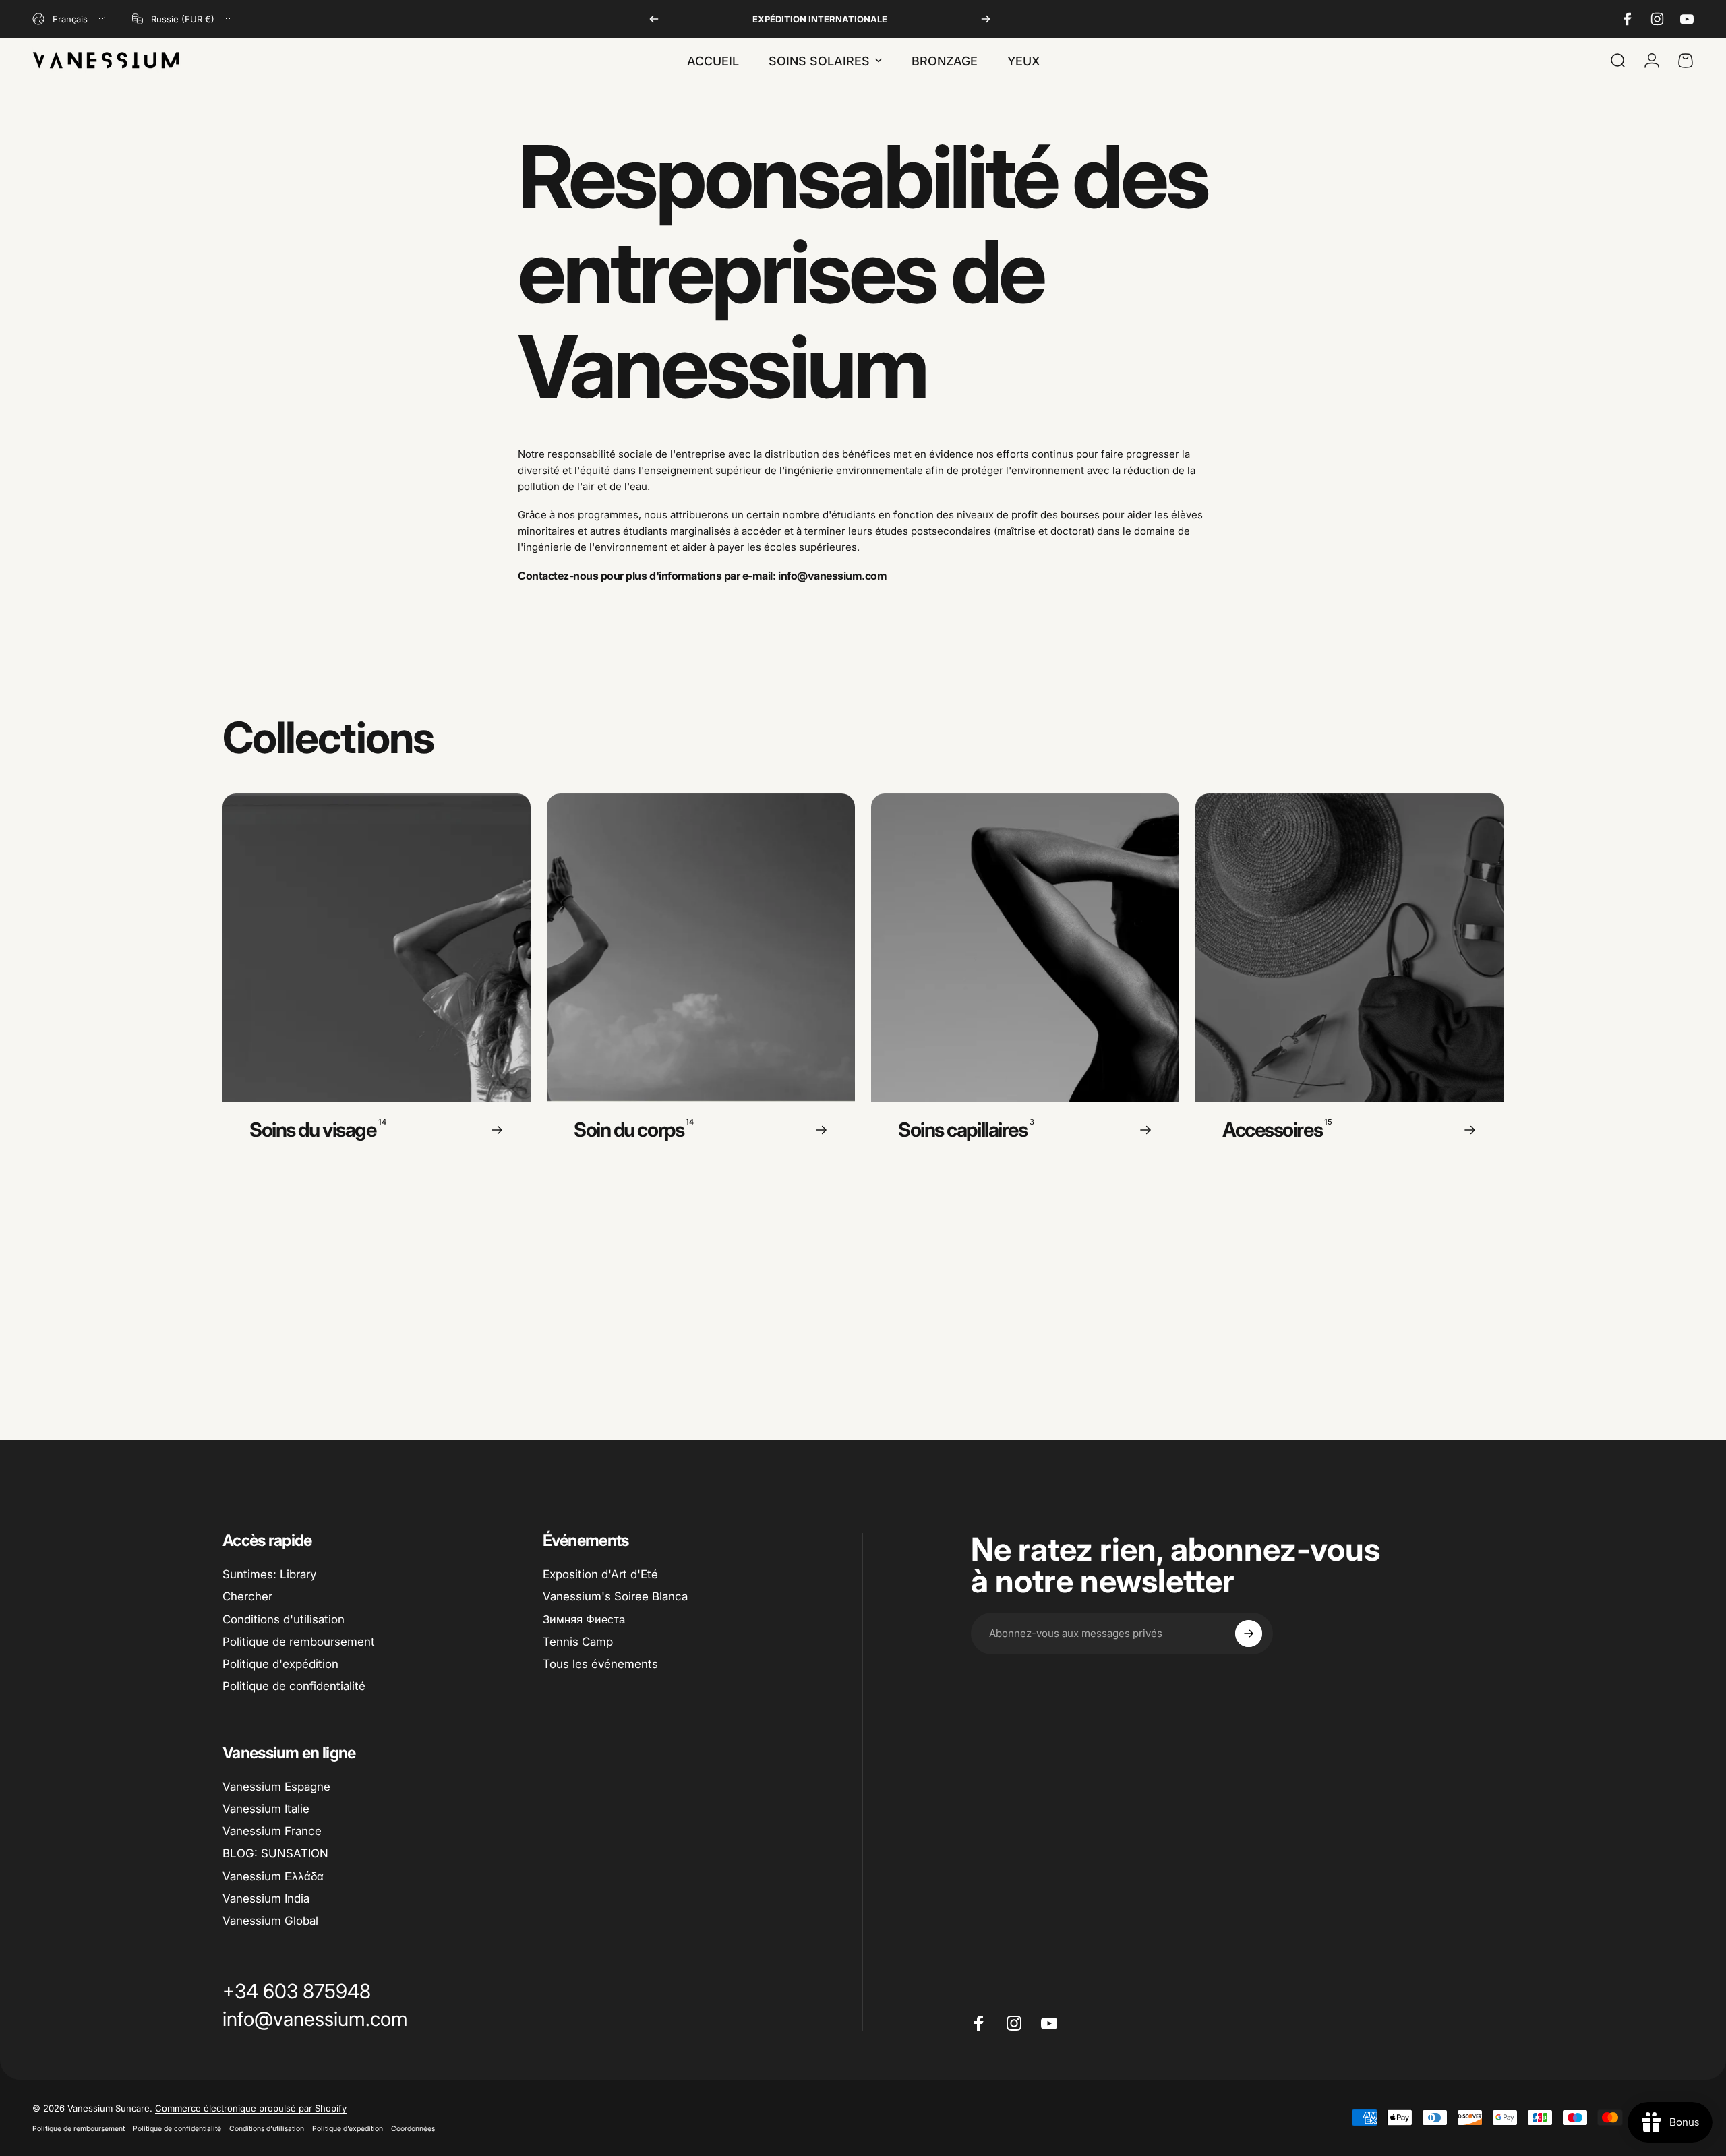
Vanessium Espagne (276, 1787)
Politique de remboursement (299, 1642)
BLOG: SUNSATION (275, 1853)
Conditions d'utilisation (284, 1619)
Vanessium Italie (266, 1809)
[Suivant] (986, 19)
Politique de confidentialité (294, 1686)
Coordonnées (413, 2129)
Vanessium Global (270, 1921)
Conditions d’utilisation (267, 2129)
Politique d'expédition (280, 1664)
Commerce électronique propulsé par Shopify (251, 2108)
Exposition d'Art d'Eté (600, 1574)
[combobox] (69, 19)
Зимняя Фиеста (584, 1619)
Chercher (247, 1596)
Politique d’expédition (348, 2129)
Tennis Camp (578, 1642)
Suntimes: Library (269, 1574)
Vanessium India (266, 1898)
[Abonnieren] (1249, 1634)
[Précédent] (654, 19)
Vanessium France (272, 1831)
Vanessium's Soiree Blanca (615, 1596)
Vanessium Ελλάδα (273, 1876)
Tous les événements (600, 1664)
